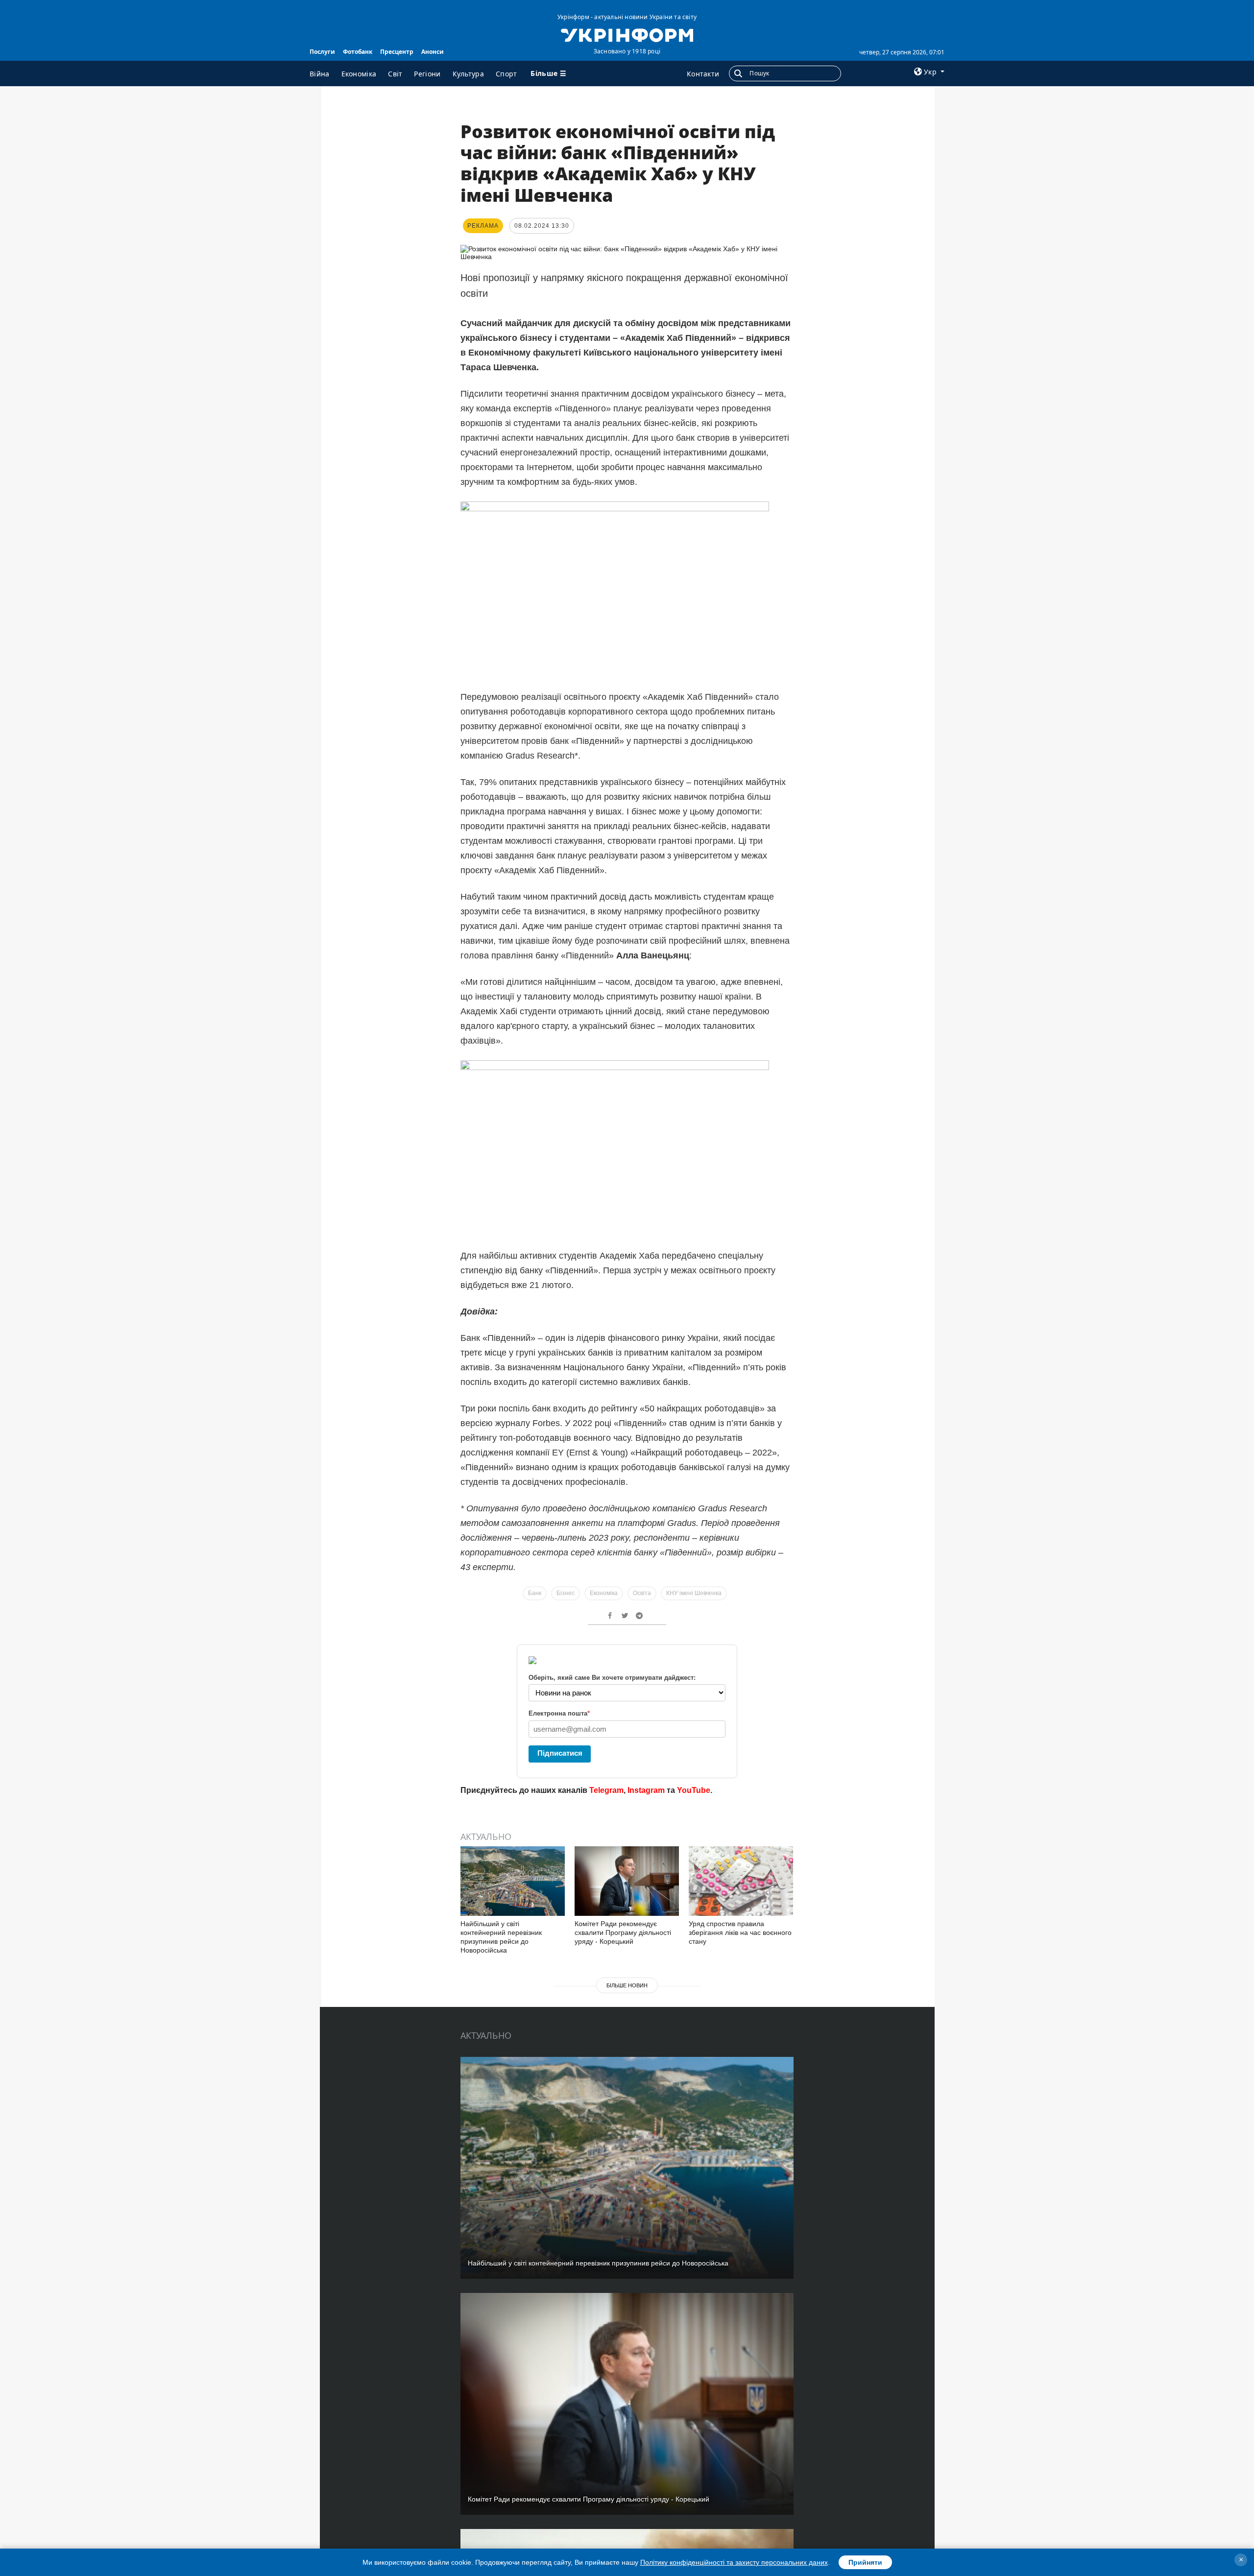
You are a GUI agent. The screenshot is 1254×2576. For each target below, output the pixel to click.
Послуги (322, 52)
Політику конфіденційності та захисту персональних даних (734, 2562)
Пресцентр (397, 52)
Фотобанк (358, 52)
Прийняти (865, 2562)
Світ (395, 74)
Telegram (606, 1790)
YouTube (694, 1790)
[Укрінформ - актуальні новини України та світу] (627, 34)
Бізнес (566, 1593)
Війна (320, 74)
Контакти (703, 74)
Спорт (506, 74)
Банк (535, 1593)
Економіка (359, 74)
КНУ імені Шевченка (694, 1593)
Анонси (433, 52)
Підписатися (560, 1753)
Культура (468, 74)
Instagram (646, 1790)
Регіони (427, 74)
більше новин (627, 1985)
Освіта (642, 1593)
